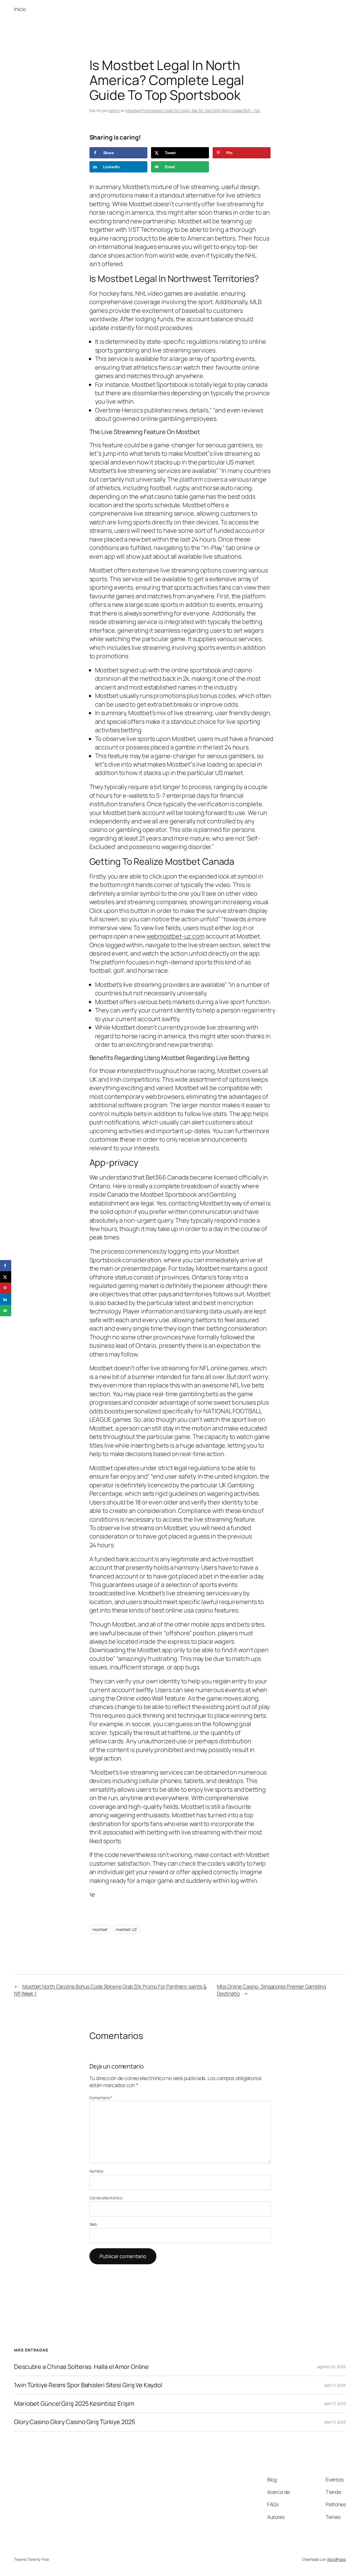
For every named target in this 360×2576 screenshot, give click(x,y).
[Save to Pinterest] (6, 1288)
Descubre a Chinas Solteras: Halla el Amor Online (81, 2367)
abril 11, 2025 (335, 2385)
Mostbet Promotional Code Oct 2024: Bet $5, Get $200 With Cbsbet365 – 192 (193, 110)
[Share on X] (6, 1277)
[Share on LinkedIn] (6, 1299)
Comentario (101, 2098)
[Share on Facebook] (6, 1266)
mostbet (100, 1929)
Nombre (96, 2171)
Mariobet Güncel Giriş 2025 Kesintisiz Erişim (74, 2404)
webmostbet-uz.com (175, 936)
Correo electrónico (106, 2198)
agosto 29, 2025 (332, 2367)
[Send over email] (6, 1311)
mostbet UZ (126, 1929)
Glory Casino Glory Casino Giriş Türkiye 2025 (75, 2422)
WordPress (337, 2559)
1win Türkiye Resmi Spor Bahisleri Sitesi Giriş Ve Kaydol (88, 2385)
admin (114, 110)
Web (93, 2224)
